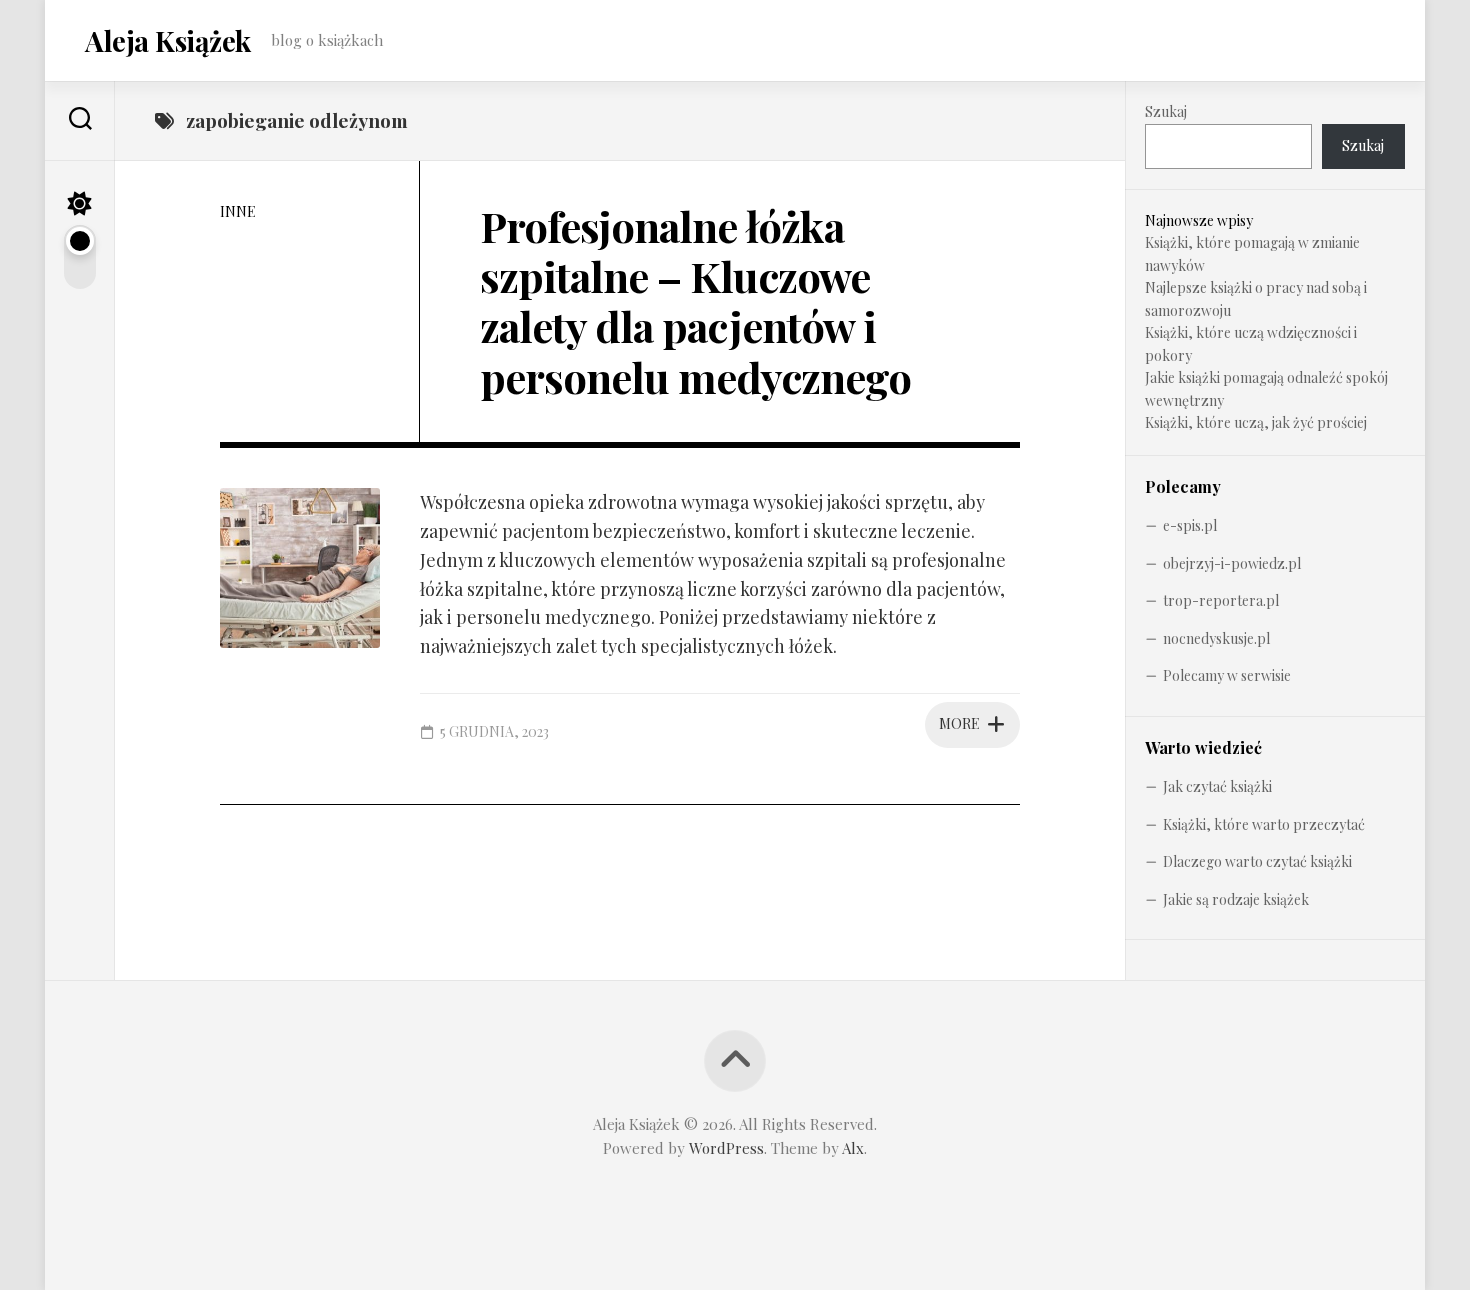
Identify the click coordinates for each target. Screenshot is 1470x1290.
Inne (238, 211)
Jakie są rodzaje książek (1236, 899)
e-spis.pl (1190, 525)
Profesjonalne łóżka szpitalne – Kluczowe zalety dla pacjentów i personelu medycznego (695, 301)
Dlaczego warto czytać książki (1257, 861)
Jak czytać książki (1217, 786)
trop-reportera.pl (1221, 600)
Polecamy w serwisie (1227, 675)
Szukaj (1166, 111)
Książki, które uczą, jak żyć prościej (1256, 422)
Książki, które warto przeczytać (1264, 824)
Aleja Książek (168, 40)
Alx (853, 1148)
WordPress (726, 1148)
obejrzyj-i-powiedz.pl (1232, 563)
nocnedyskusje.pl (1216, 638)
